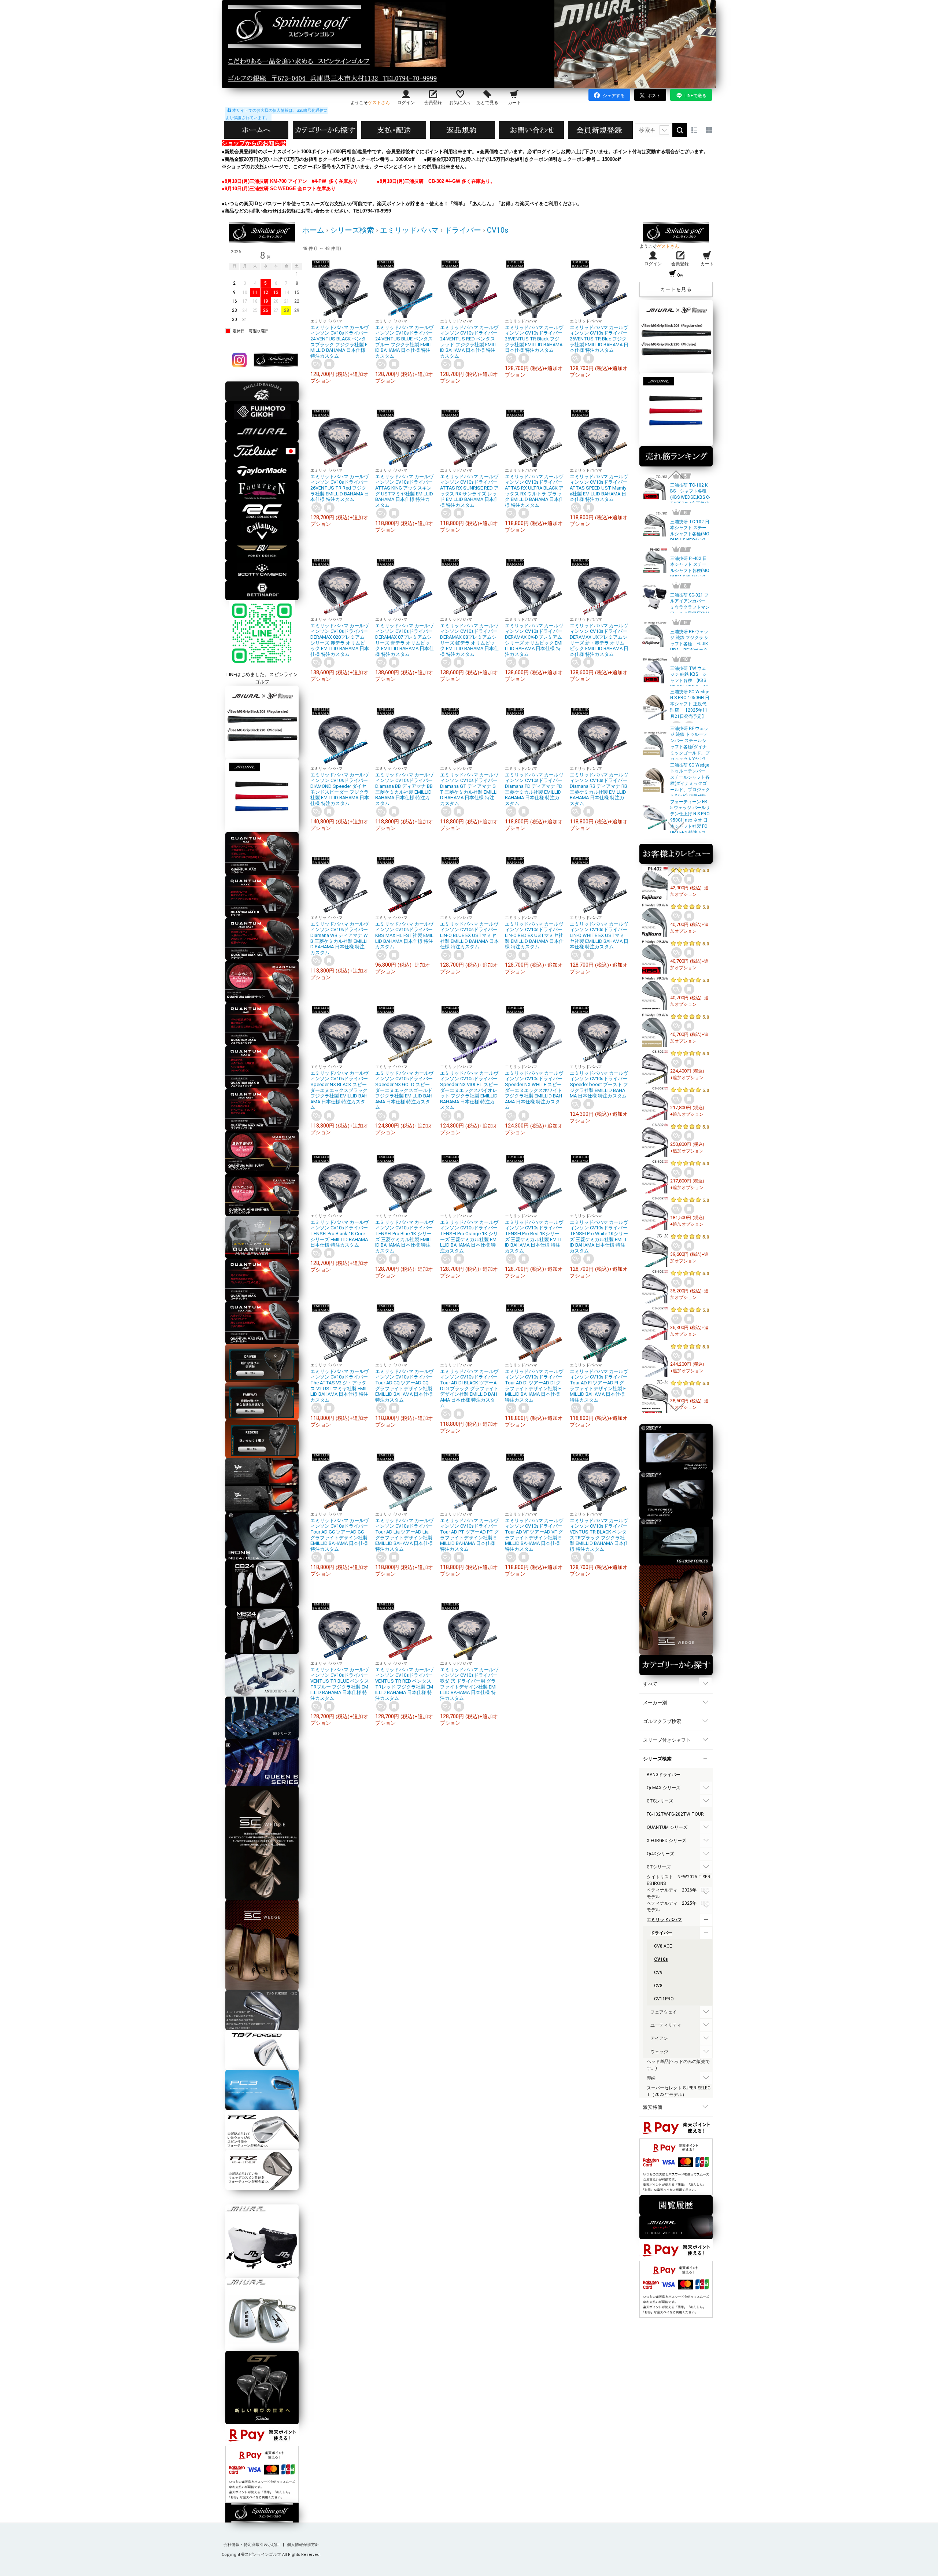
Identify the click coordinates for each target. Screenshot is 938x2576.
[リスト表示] (694, 130)
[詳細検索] (664, 130)
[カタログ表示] (709, 130)
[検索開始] (680, 130)
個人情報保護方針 (303, 2545)
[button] (676, 475)
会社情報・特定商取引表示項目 (252, 2545)
